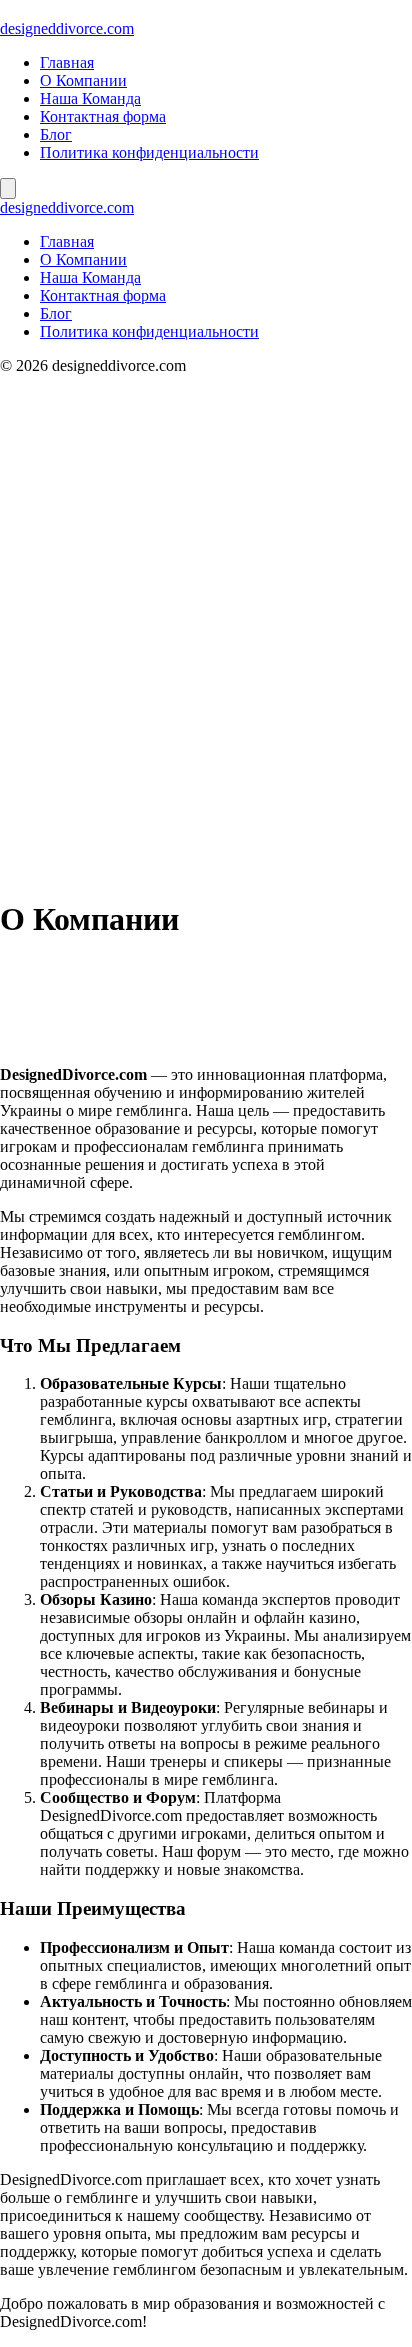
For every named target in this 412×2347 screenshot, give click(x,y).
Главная (67, 62)
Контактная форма (103, 116)
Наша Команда (90, 98)
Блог (56, 134)
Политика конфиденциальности (149, 152)
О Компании (83, 80)
